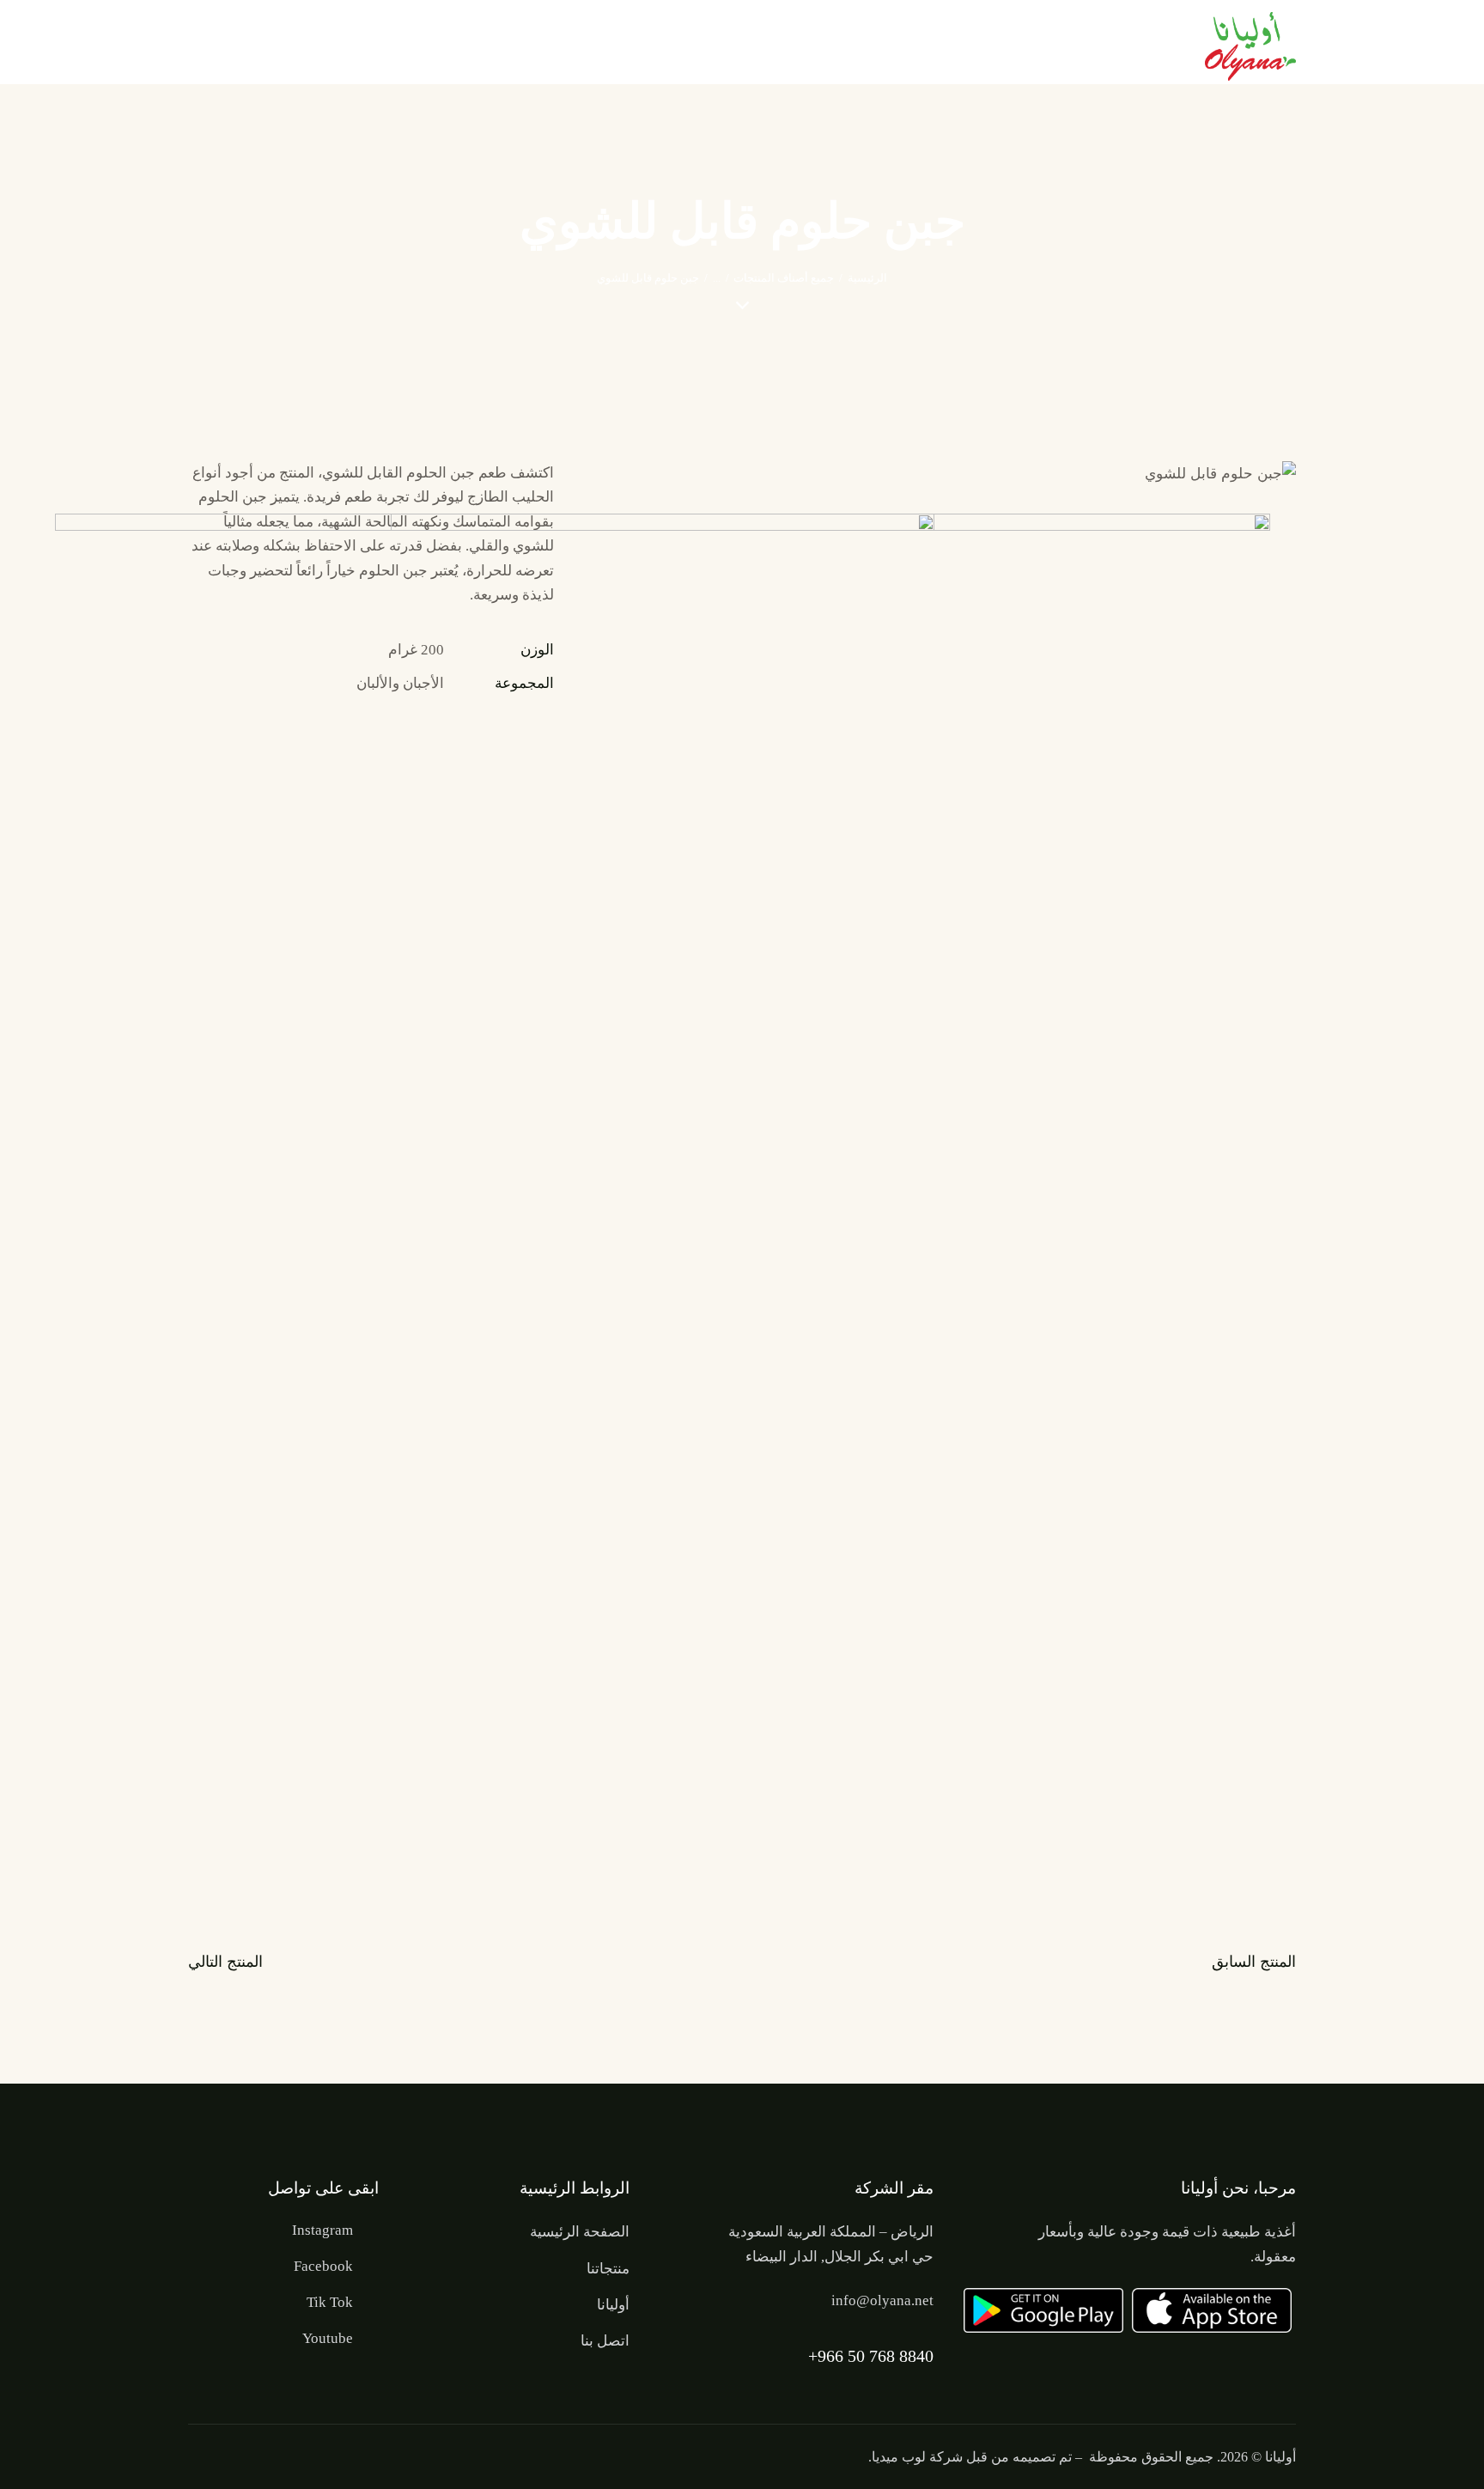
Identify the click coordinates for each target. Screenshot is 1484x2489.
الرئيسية (867, 278)
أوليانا (1280, 2457)
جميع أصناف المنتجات (784, 278)
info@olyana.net (882, 2300)
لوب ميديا (899, 2457)
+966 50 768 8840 (871, 2356)
